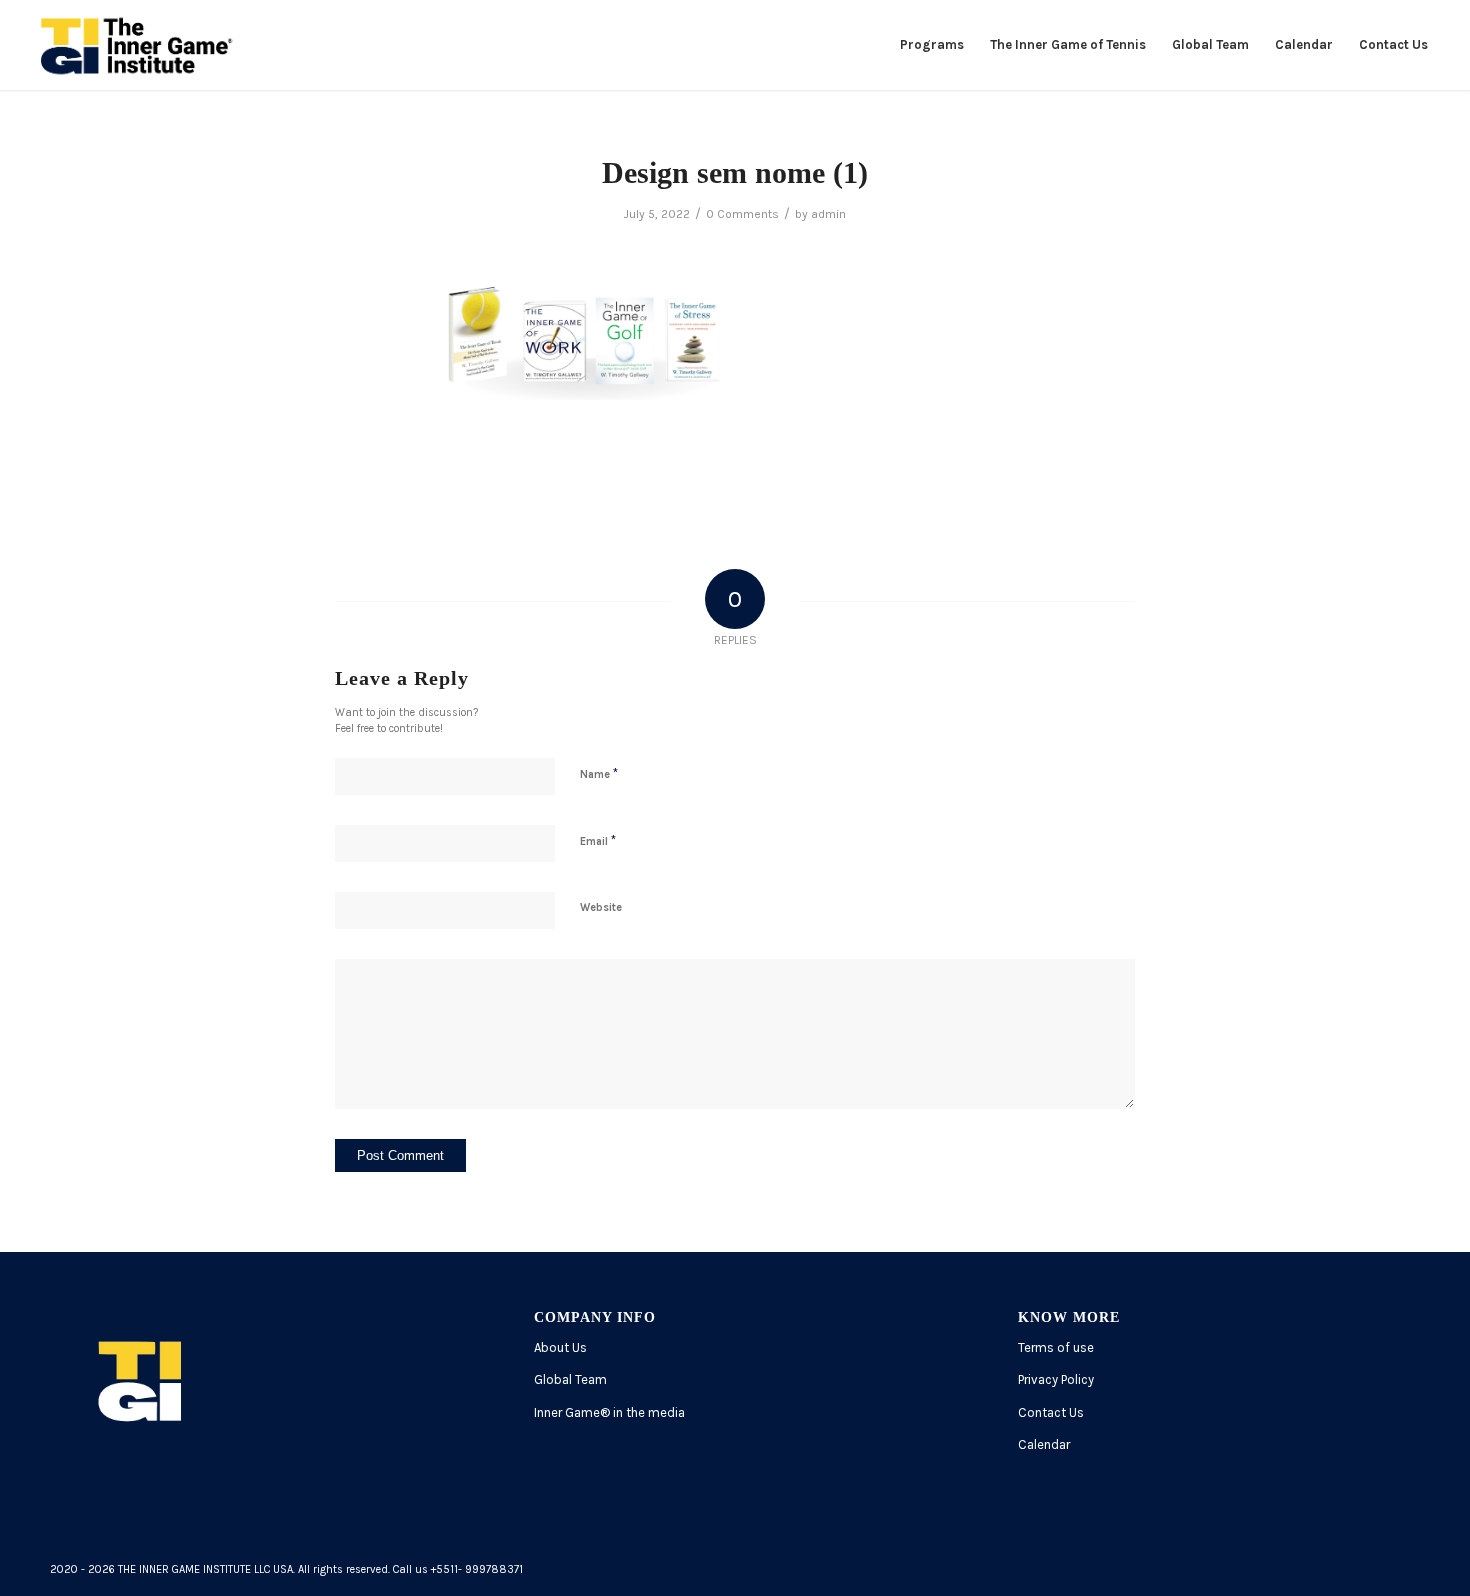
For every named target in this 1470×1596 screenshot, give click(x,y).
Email (598, 840)
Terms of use (1056, 1347)
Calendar (1044, 1444)
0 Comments (742, 214)
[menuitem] (932, 45)
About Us (560, 1347)
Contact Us (1051, 1412)
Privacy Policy (1056, 1379)
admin (828, 214)
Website (601, 907)
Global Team (570, 1379)
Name (599, 773)
